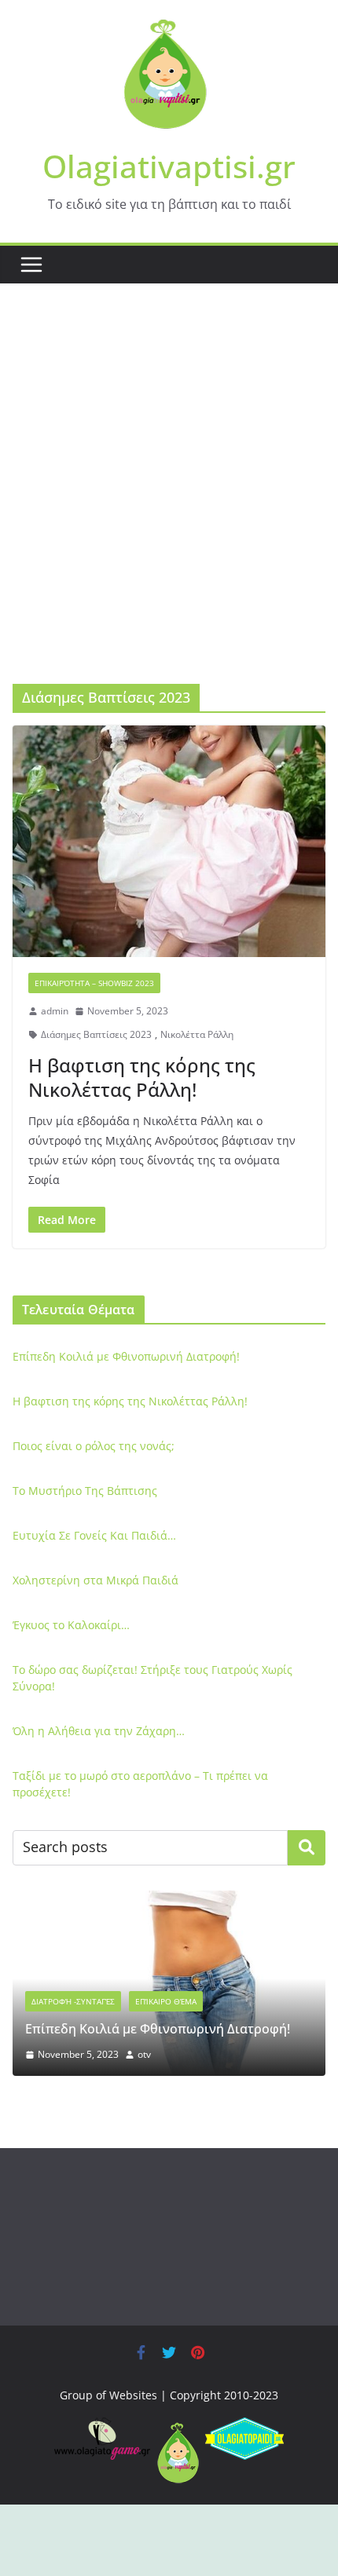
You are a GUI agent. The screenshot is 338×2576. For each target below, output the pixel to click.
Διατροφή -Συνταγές (73, 2001)
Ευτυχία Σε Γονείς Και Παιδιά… (94, 1535)
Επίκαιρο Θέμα (166, 2001)
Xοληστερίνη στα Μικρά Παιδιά (96, 1580)
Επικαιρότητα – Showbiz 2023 (94, 983)
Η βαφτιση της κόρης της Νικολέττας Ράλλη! (142, 1077)
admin (55, 1011)
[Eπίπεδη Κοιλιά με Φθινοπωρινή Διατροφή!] (169, 1900)
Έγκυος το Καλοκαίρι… (71, 1625)
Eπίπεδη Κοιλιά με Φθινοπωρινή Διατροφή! (126, 1356)
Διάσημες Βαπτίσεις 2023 (96, 1034)
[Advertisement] (169, 507)
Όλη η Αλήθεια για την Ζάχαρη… (99, 1731)
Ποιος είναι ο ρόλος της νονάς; (94, 1446)
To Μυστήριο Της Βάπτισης (85, 1491)
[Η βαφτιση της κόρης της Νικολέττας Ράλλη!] (169, 841)
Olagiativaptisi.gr (169, 166)
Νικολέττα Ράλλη (197, 1034)
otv (144, 2054)
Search (307, 1847)
